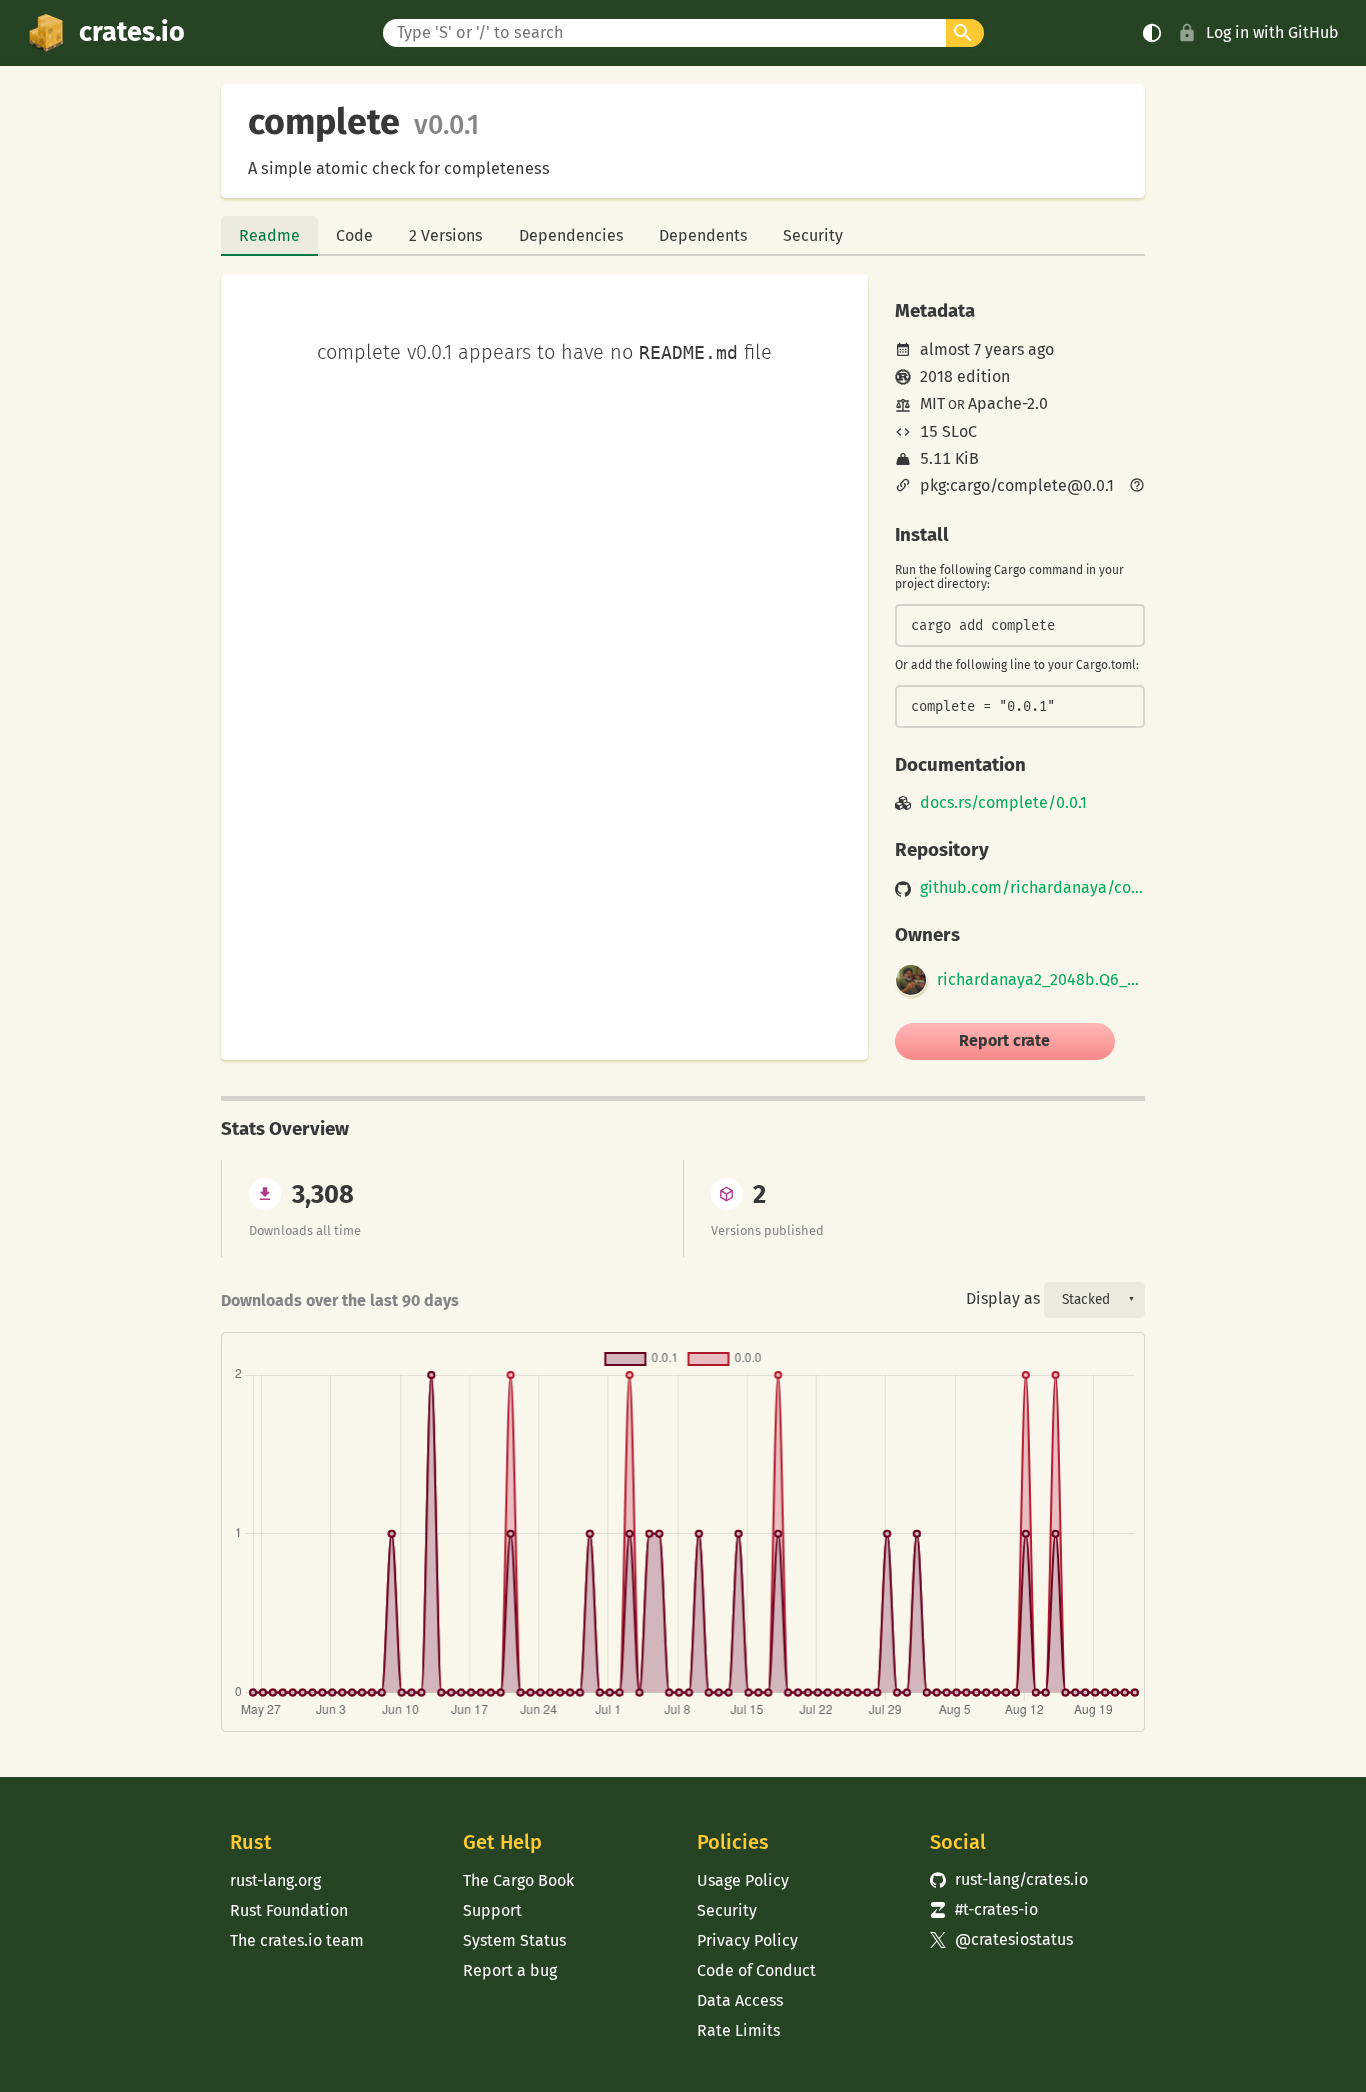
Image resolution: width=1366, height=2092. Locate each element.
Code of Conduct (756, 1970)
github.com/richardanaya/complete (1032, 888)
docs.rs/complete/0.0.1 (1003, 803)
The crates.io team (297, 1940)
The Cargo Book (518, 1880)
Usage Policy (743, 1880)
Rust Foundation (289, 1910)
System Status (514, 1940)
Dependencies (571, 235)
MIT (932, 403)
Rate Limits (738, 2030)
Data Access (740, 2000)
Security (813, 235)
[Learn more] (1137, 487)
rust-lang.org (275, 1880)
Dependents (703, 235)
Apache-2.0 (1008, 403)
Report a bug (510, 1970)
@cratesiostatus (1001, 1939)
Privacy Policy (747, 1940)
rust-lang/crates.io (1009, 1879)
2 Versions (445, 235)
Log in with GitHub (1272, 32)
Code (354, 235)
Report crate (1004, 1040)
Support (492, 1910)
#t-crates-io (984, 1909)
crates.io (132, 32)
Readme (269, 235)
